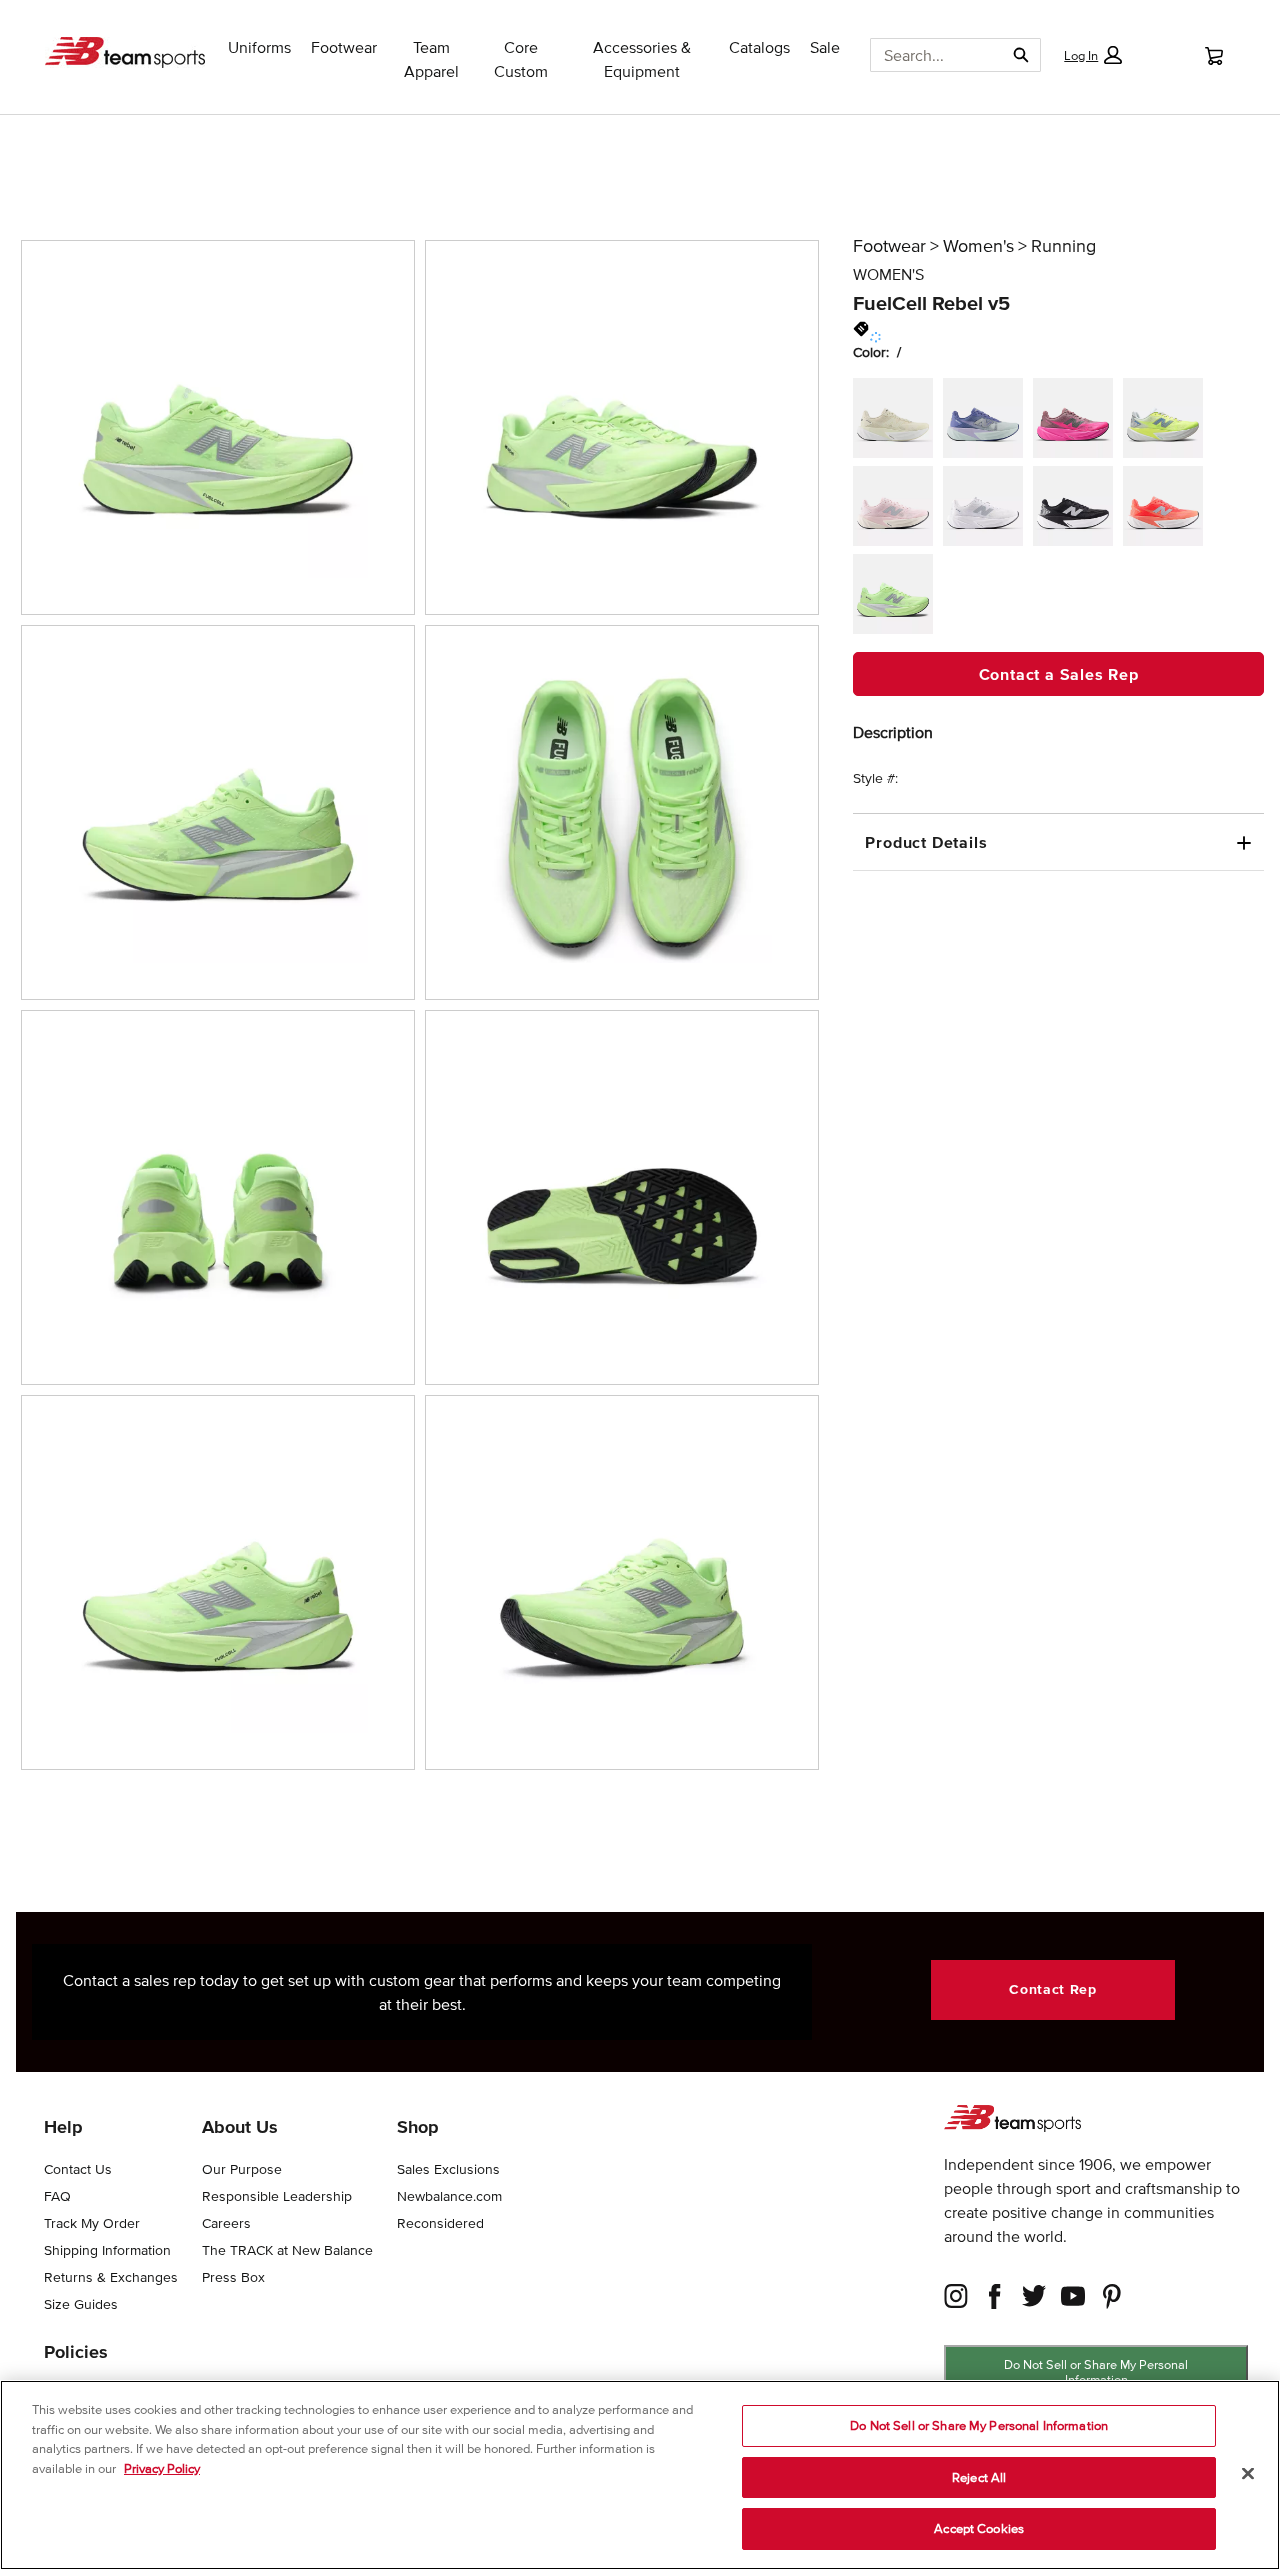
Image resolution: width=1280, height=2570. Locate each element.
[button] (1093, 55)
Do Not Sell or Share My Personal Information (1096, 2372)
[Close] (1248, 2474)
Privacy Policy (162, 2468)
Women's (978, 246)
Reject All (979, 2477)
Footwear (889, 246)
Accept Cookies (979, 2528)
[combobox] (929, 55)
